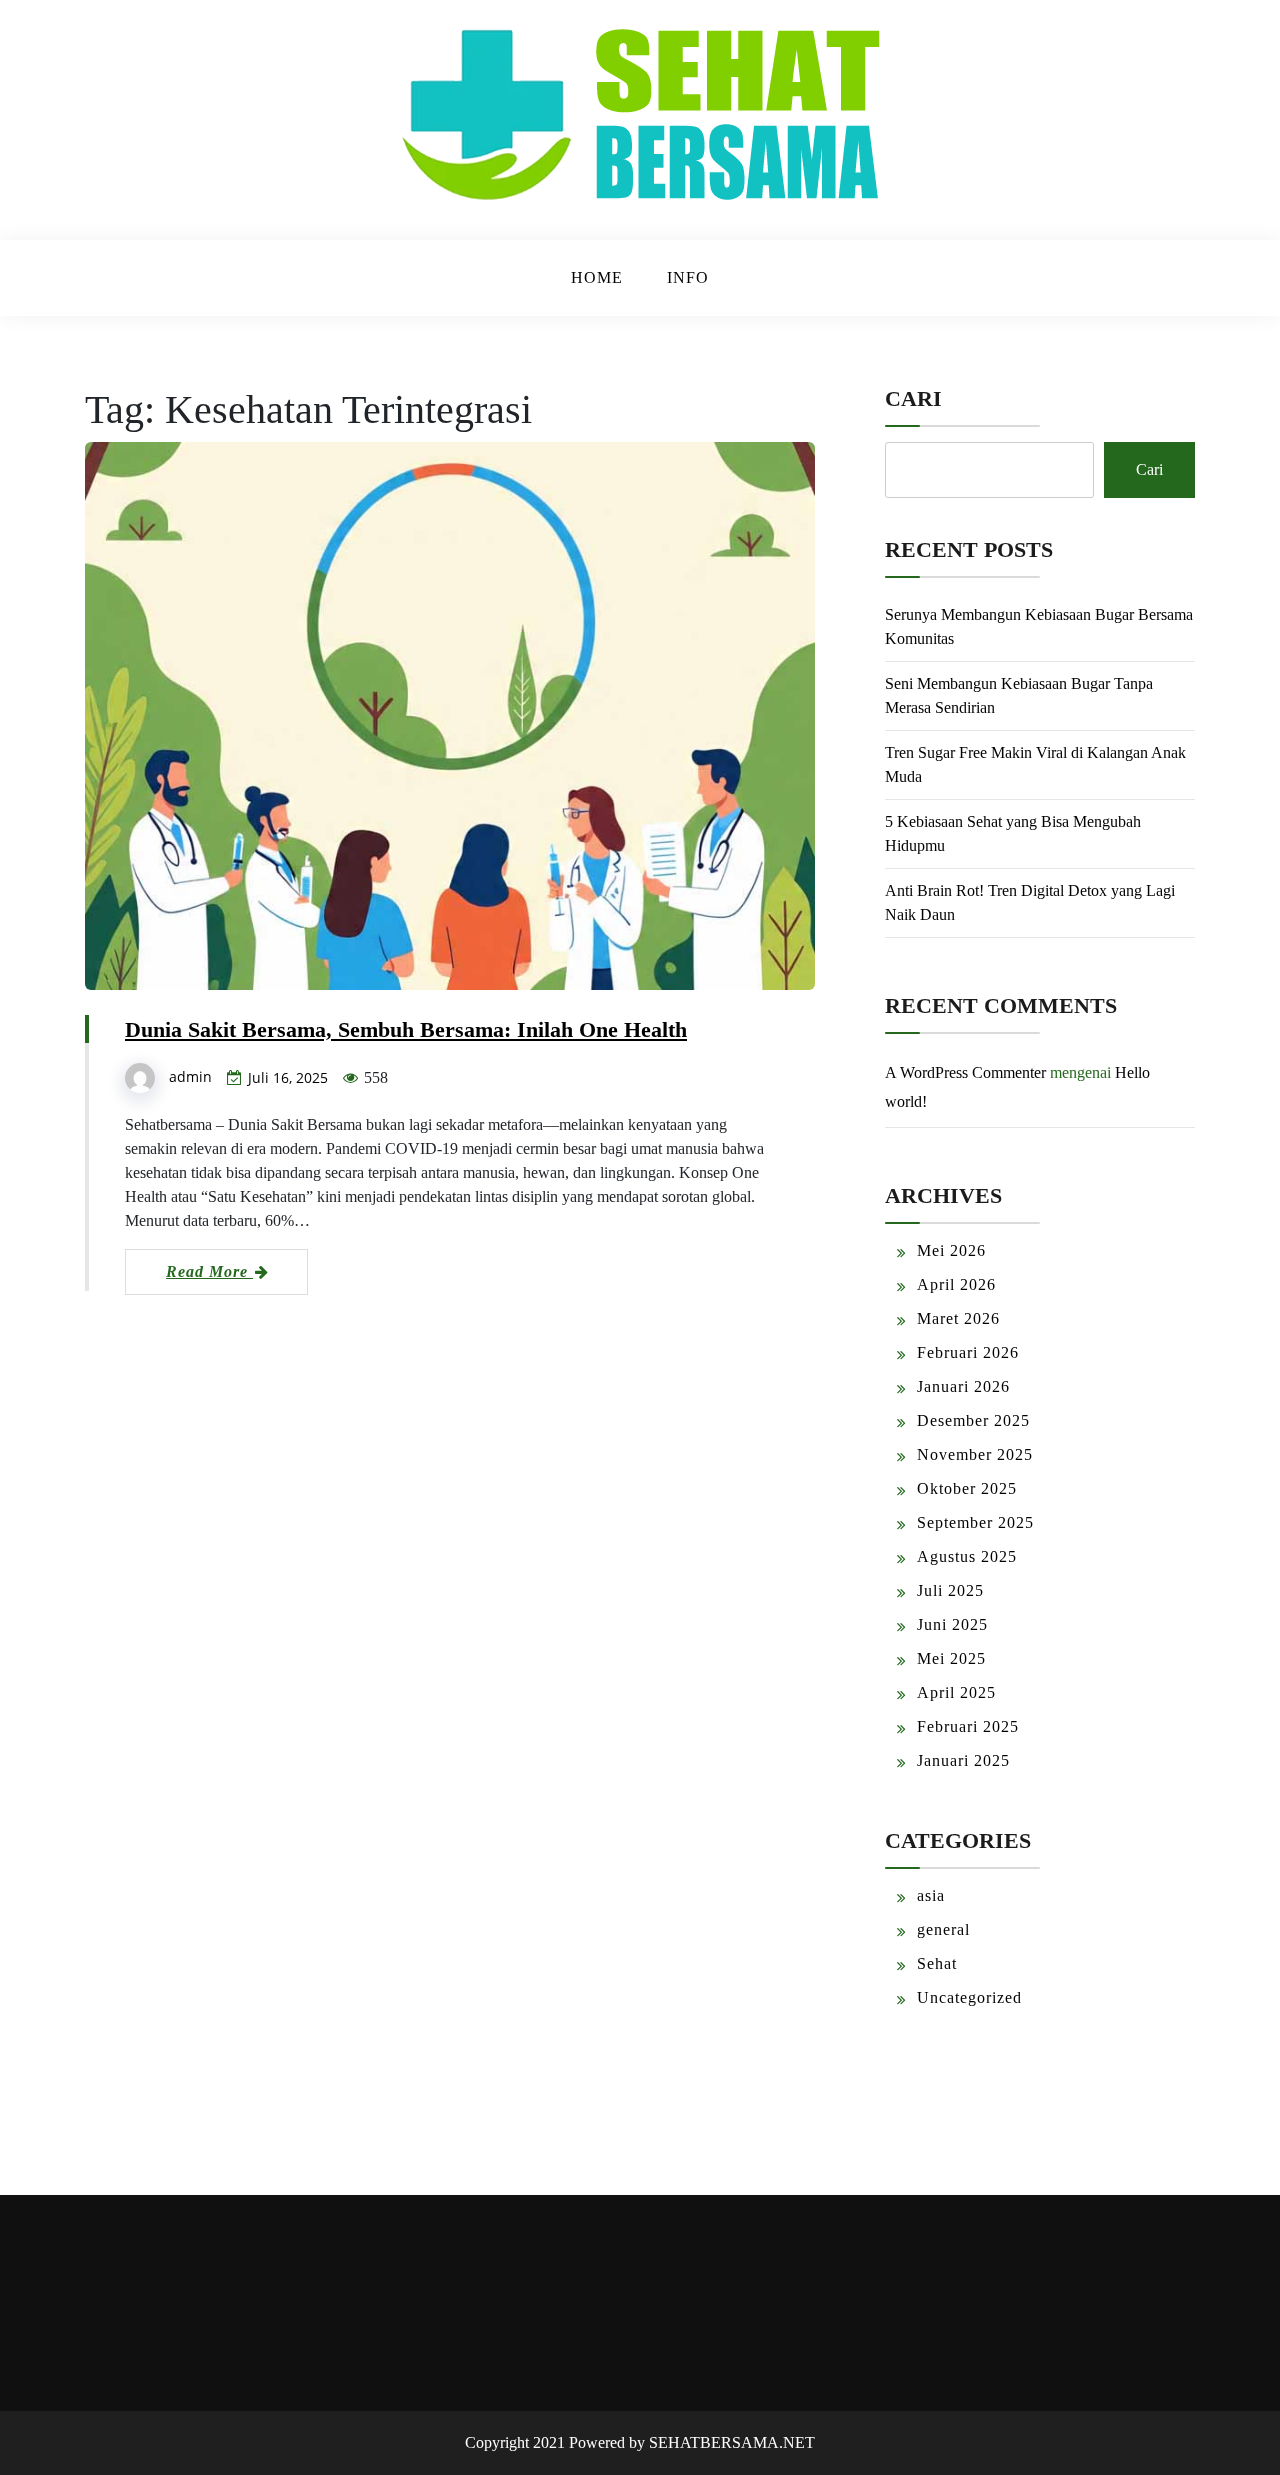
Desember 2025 (973, 1420)
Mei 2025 (951, 1658)
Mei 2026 (951, 1250)
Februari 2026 (968, 1352)
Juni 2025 (952, 1624)
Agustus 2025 (967, 1556)
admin (190, 1076)
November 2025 (975, 1454)
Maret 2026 (958, 1318)
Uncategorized (969, 1997)
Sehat (937, 1963)
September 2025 (975, 1522)
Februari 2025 (968, 1726)
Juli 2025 (950, 1590)
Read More (209, 1271)
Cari (913, 398)
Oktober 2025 (967, 1488)
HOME (597, 277)
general (943, 1929)
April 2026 (956, 1284)
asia (931, 1895)
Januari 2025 (963, 1760)
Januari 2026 (963, 1386)
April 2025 (956, 1692)
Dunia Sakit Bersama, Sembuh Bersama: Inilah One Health (406, 1029)
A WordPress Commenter (965, 1072)
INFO (688, 277)
